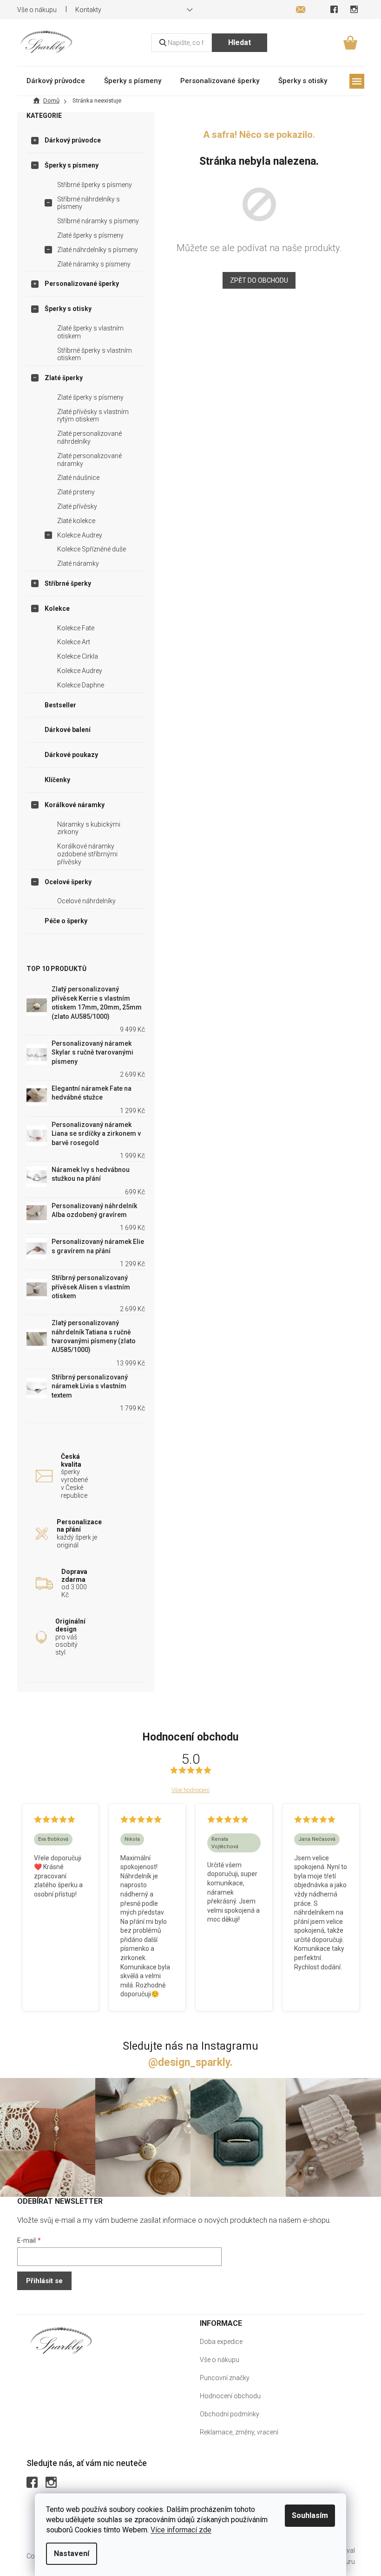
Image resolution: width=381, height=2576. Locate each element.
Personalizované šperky (82, 284)
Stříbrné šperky (68, 583)
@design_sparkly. (190, 2062)
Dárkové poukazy (71, 755)
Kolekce (57, 608)
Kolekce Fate (76, 628)
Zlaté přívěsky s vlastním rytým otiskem (93, 416)
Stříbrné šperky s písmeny (95, 185)
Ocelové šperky (68, 882)
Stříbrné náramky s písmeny (98, 221)
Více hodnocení (190, 1790)
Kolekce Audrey (80, 535)
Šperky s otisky (68, 309)
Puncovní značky (225, 2378)
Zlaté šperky (64, 378)
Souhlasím (310, 2515)
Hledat (240, 42)
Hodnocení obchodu (230, 2396)
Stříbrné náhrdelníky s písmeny (89, 203)
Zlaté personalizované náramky (89, 460)
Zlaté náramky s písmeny (94, 264)
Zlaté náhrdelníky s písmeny (98, 250)
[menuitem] (56, 81)
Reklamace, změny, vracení (239, 2432)
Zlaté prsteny (76, 492)
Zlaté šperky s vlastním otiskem (90, 332)
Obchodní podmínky (230, 2414)
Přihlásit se (44, 2281)
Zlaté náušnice (78, 478)
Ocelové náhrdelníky (86, 901)
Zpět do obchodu (259, 280)
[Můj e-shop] (61, 2340)
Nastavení (72, 2553)
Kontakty (88, 10)
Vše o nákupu (37, 10)
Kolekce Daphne (81, 685)
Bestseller (60, 705)
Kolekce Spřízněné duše (92, 549)
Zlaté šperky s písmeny (90, 235)
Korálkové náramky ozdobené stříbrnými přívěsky (87, 854)
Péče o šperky (66, 921)
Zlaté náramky (78, 563)
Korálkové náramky (75, 805)
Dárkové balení (68, 730)
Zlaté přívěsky (77, 506)
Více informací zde (181, 2530)
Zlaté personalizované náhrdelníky (89, 437)
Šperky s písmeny (72, 165)
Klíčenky (57, 780)
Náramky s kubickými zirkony (89, 828)
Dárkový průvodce (73, 140)
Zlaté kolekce (76, 521)
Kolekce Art (74, 642)
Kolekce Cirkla (78, 656)
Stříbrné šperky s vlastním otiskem (95, 354)
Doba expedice (221, 2342)
